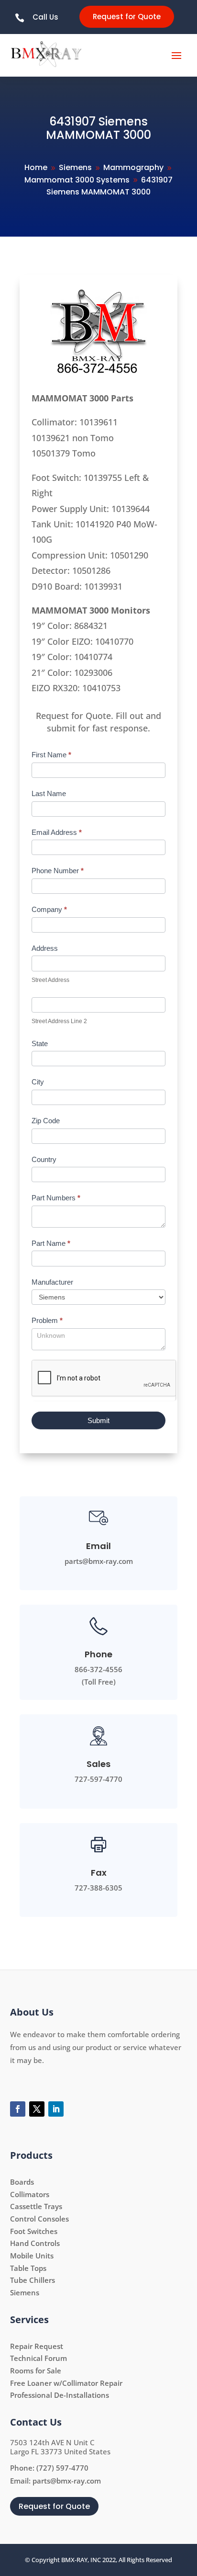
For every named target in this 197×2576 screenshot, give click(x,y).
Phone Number (58, 871)
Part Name (51, 1243)
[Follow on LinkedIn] (56, 2109)
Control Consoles (39, 2219)
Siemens (25, 2292)
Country (44, 1159)
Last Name (49, 793)
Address (45, 948)
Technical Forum (38, 2358)
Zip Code (46, 1121)
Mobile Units (32, 2256)
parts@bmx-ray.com (67, 2481)
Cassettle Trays (36, 2206)
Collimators (30, 2194)
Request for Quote (127, 17)
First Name (51, 755)
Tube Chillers (33, 2280)
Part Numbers (56, 1198)
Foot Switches (34, 2231)
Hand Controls (35, 2243)
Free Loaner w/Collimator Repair (66, 2383)
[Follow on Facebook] (18, 2109)
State (40, 1043)
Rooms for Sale (36, 2371)
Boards (22, 2182)
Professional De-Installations (60, 2395)
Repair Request (37, 2346)
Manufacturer (52, 1282)
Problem (47, 1320)
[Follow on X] (37, 2109)
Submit (98, 1420)
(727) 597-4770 (62, 2468)
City (38, 1082)
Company (49, 909)
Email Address (57, 832)
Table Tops (28, 2268)
